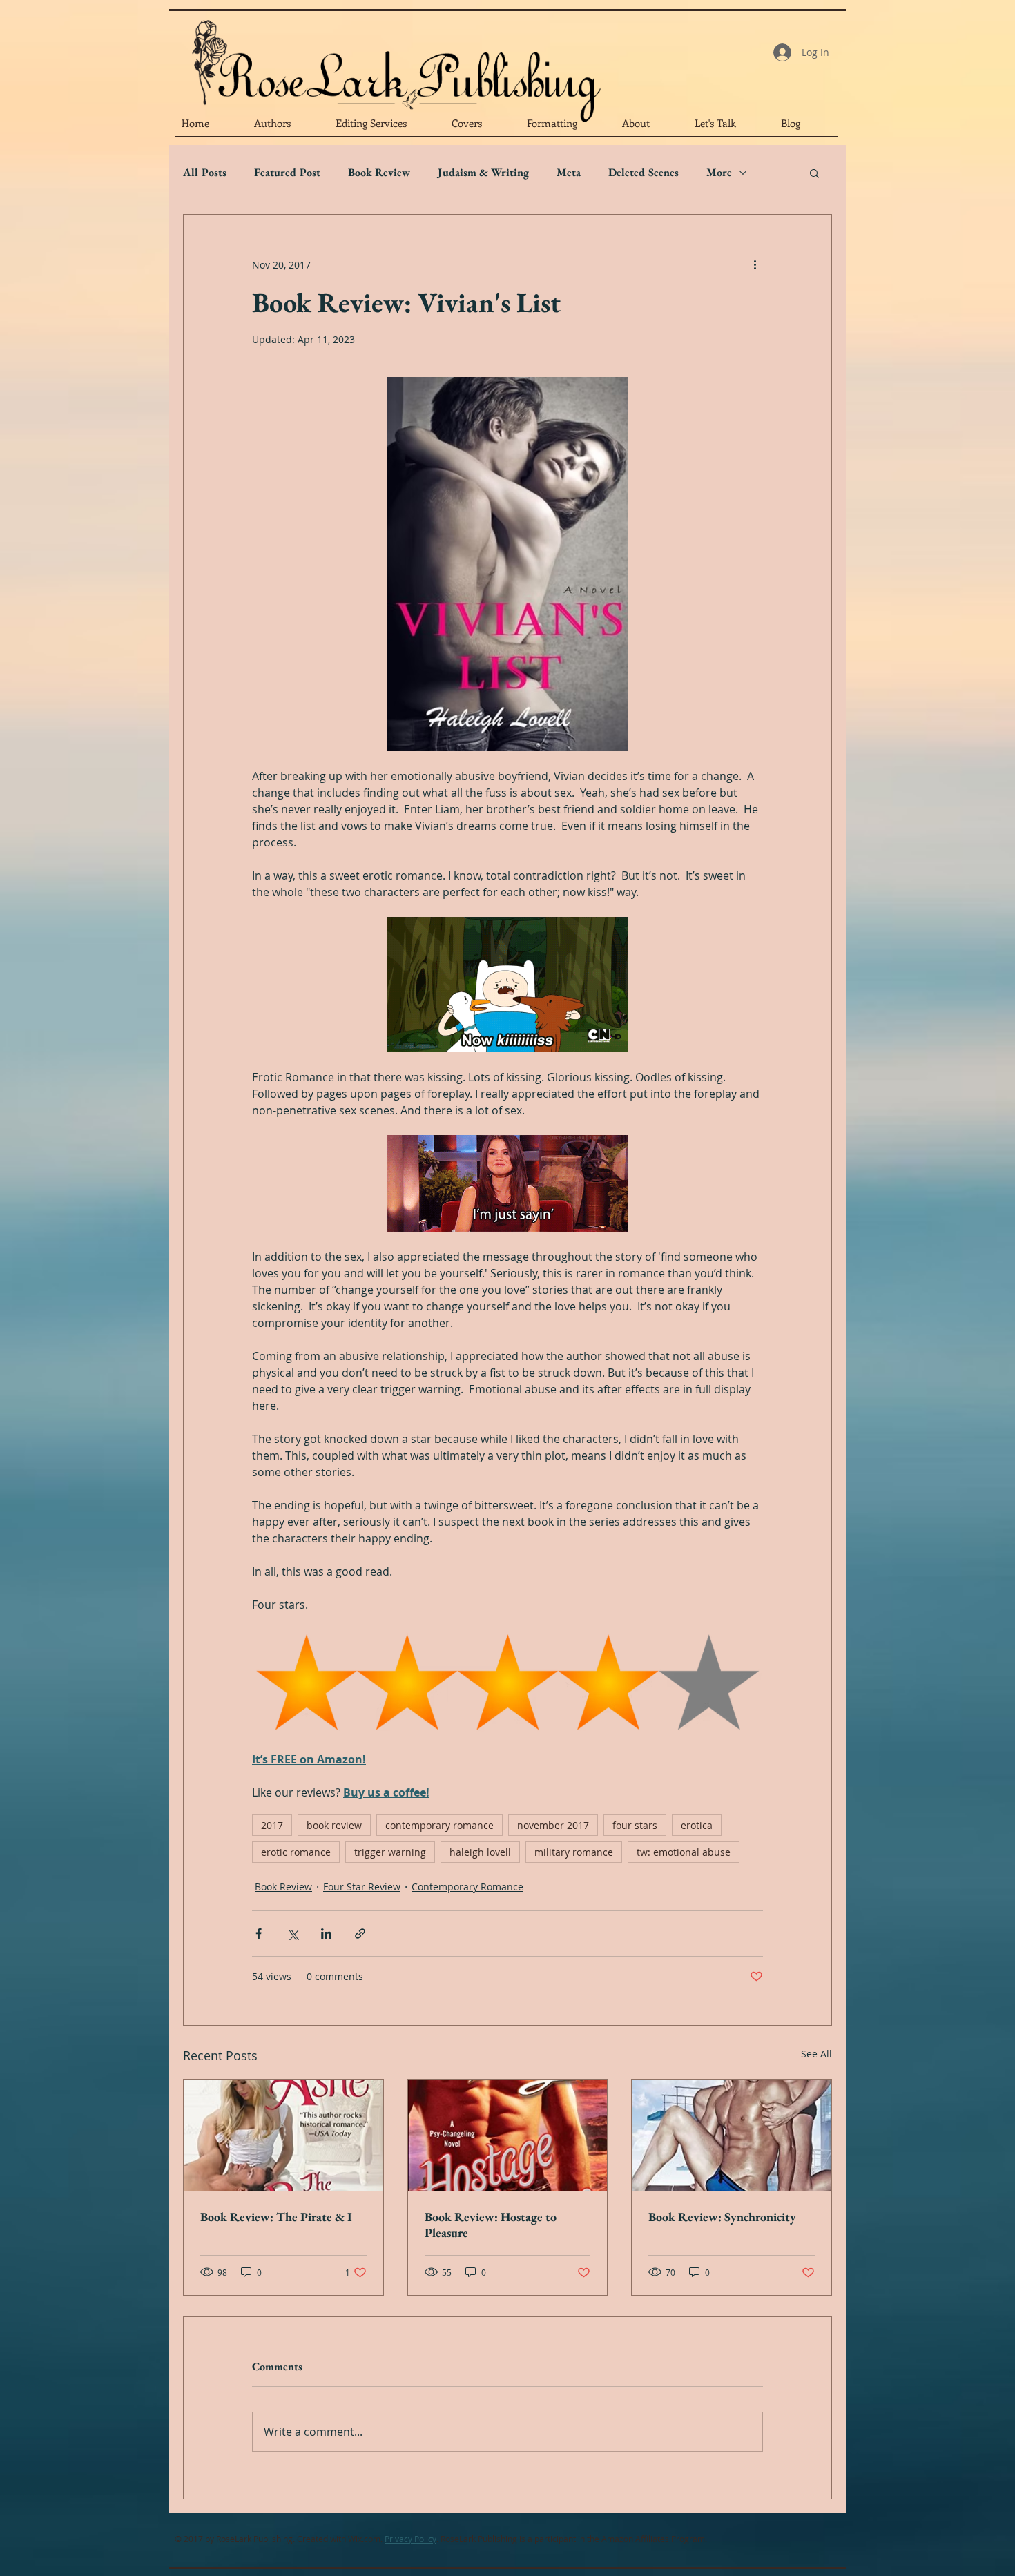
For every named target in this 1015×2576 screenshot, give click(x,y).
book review (334, 1825)
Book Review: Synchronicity (722, 2217)
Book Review (379, 173)
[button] (814, 173)
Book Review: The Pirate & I (276, 2217)
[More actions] (755, 264)
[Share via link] (360, 1934)
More (719, 173)
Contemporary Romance (467, 1887)
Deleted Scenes (644, 173)
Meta (569, 173)
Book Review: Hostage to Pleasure (491, 2225)
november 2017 (553, 1825)
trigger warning (390, 1852)
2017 (272, 1825)
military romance (574, 1852)
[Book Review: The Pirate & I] (283, 2136)
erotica (697, 1825)
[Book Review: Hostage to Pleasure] (508, 2136)
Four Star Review (362, 1887)
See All (816, 2054)
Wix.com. (365, 2539)
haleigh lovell (480, 1852)
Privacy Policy (410, 2539)
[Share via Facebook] (259, 1934)
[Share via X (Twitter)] (292, 1934)
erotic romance (296, 1852)
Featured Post (287, 173)
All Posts (205, 173)
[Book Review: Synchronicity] (732, 2136)
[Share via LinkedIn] (326, 1934)
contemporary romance (439, 1825)
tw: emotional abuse (684, 1852)
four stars (635, 1825)
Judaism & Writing (483, 173)
